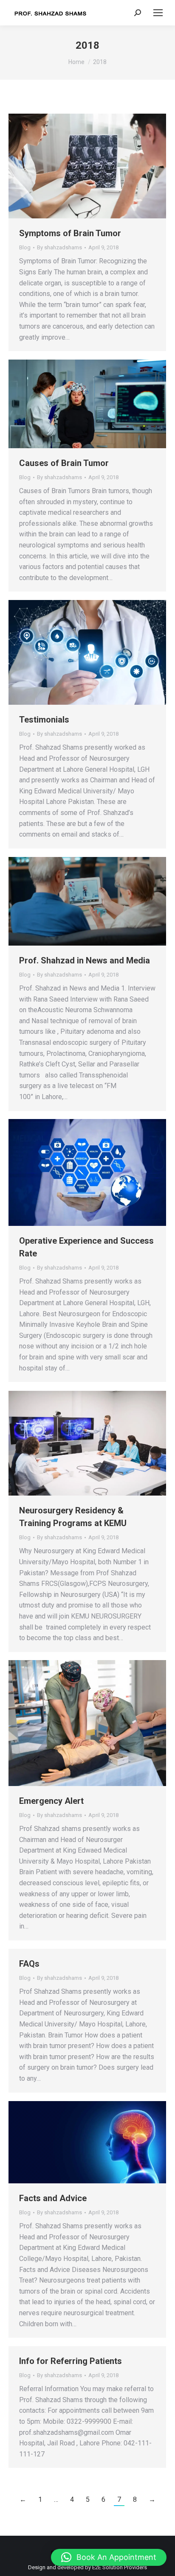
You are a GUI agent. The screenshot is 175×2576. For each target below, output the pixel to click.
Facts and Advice (53, 2198)
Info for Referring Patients (71, 2361)
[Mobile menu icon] (158, 13)
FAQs (29, 1964)
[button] (109, 2557)
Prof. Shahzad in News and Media (85, 960)
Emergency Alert (51, 1801)
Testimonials (44, 720)
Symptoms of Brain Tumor (70, 233)
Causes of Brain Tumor (64, 463)
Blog (25, 247)
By (59, 247)
